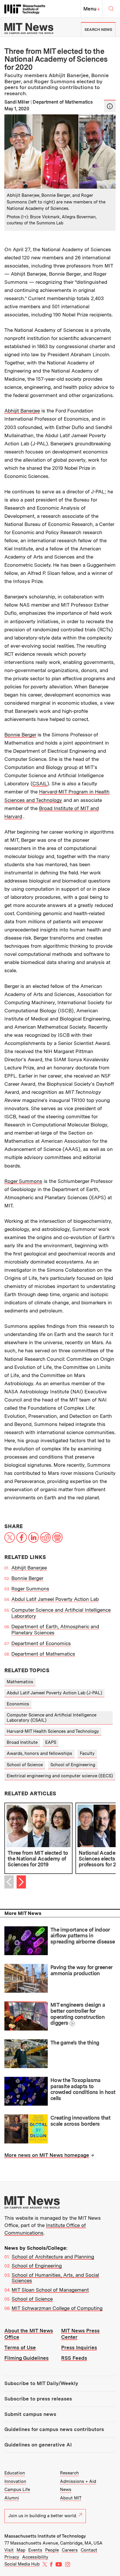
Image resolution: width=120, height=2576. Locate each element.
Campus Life (17, 2490)
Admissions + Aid (78, 2481)
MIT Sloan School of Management (50, 2290)
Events (35, 2550)
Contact (89, 2550)
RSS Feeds (74, 2358)
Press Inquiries (79, 2348)
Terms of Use (20, 2348)
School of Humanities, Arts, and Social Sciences (55, 2278)
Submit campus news (30, 2414)
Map (21, 2550)
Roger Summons (23, 1181)
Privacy (12, 2557)
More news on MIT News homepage (47, 2155)
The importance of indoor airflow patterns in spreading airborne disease (83, 1936)
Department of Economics (41, 1643)
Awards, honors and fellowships (39, 1753)
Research (69, 2473)
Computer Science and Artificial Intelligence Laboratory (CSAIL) (52, 1717)
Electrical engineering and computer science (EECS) (60, 1776)
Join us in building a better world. (43, 2516)
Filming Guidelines (27, 2358)
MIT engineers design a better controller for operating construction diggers (78, 2014)
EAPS (51, 1742)
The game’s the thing (75, 2043)
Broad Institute (22, 1742)
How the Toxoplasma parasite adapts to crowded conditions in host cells (83, 2089)
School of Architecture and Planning (53, 2257)
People (52, 2550)
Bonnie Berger (20, 735)
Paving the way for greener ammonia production (81, 1970)
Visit (9, 2550)
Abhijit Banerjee (22, 411)
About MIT (71, 2498)
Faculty (87, 1753)
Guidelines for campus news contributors (54, 2429)
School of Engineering (73, 1765)
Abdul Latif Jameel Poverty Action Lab (55, 1599)
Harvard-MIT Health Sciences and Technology (53, 1731)
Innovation (15, 2481)
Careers (70, 2550)
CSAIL (40, 784)
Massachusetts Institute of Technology (45, 2536)
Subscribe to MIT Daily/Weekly (41, 2383)
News (66, 2490)
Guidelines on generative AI (38, 2445)
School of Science (25, 1765)
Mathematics (20, 1682)
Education (15, 2473)
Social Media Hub (22, 2564)
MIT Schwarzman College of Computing (57, 2308)
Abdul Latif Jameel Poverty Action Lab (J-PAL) (54, 1693)
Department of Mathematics (43, 1654)
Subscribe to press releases (38, 2399)
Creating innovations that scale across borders (80, 2121)
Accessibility (35, 2557)
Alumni (12, 2498)
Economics (18, 1704)
